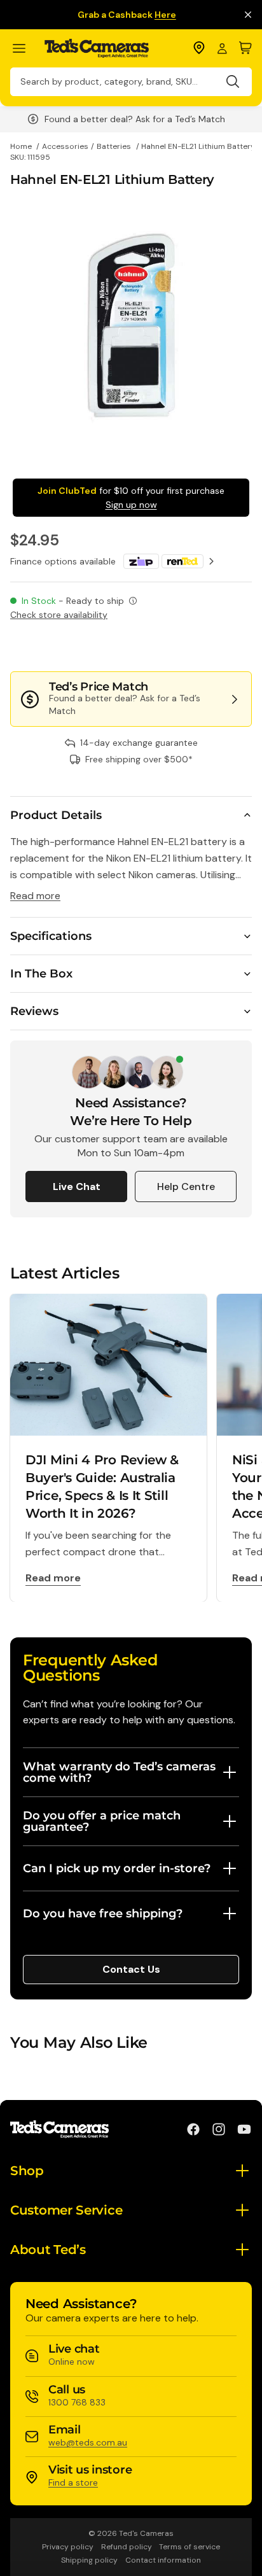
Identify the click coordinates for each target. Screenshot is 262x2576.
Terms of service (190, 2547)
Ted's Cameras (146, 2533)
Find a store (73, 2482)
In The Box (41, 974)
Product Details (56, 815)
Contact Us (131, 1969)
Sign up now (131, 505)
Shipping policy (89, 2560)
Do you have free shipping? (103, 1914)
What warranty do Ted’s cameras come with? (119, 1772)
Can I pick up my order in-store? (117, 1868)
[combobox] (131, 82)
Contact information (163, 2560)
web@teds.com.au (88, 2442)
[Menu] (24, 49)
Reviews (34, 1011)
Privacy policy (68, 2547)
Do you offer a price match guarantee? (102, 1821)
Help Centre (186, 1186)
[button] (209, 646)
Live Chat (77, 1186)
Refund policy (127, 2547)
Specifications (51, 936)
